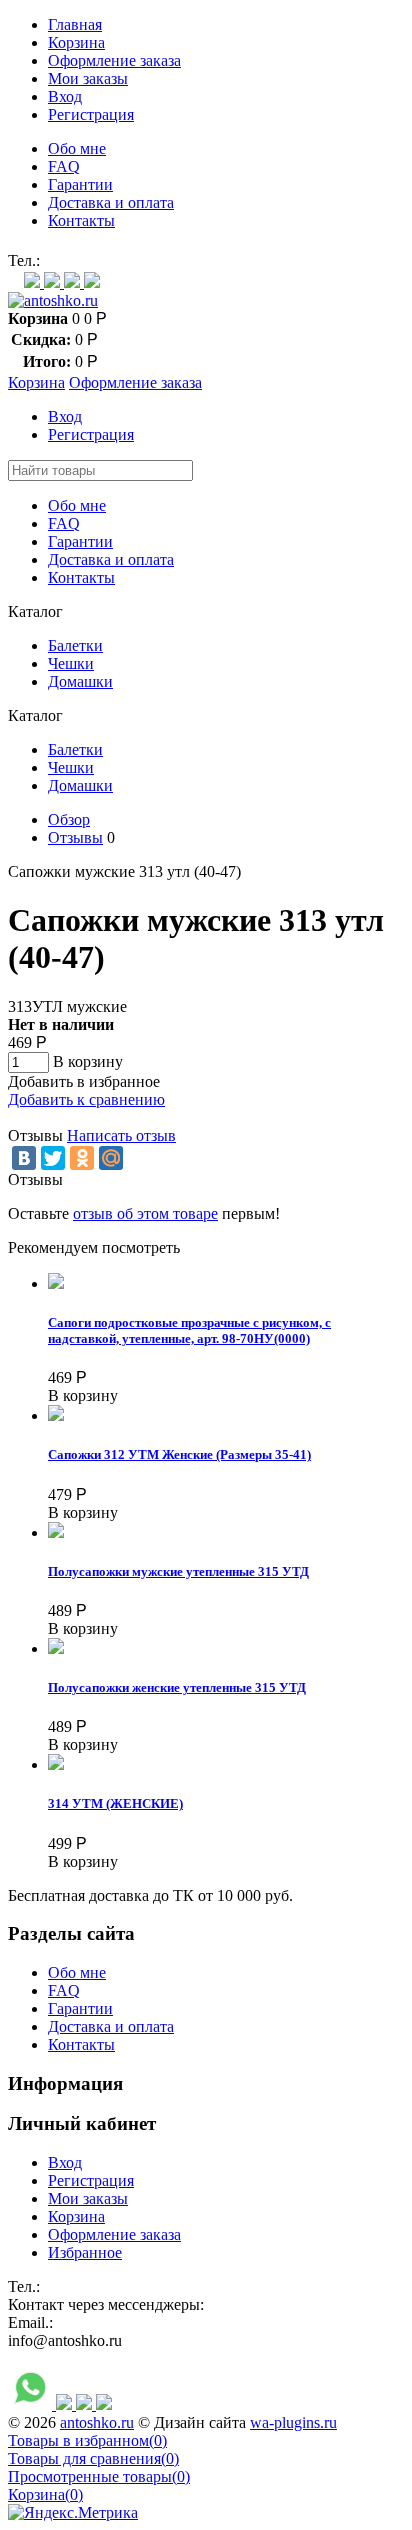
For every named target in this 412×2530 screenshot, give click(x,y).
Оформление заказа (114, 60)
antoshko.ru (97, 2422)
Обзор (69, 819)
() (87, 2440)
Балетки (75, 645)
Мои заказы (88, 78)
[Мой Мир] (111, 1158)
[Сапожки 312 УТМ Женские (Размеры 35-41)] (56, 1415)
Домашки (80, 681)
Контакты (81, 220)
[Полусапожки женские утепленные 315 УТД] (56, 1648)
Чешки (71, 663)
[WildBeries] (92, 282)
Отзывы (75, 837)
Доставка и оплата (111, 202)
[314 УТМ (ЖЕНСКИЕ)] (56, 1764)
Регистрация (91, 114)
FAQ (64, 166)
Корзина (76, 42)
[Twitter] (53, 1158)
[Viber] (54, 282)
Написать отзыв (121, 1135)
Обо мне (77, 148)
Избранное (85, 2252)
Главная (75, 24)
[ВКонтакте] (24, 1158)
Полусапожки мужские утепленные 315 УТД (178, 1571)
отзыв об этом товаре (145, 1213)
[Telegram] (74, 282)
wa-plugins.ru (293, 2422)
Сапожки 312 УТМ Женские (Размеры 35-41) (179, 1454)
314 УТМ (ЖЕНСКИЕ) (115, 1803)
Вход (65, 96)
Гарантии (80, 184)
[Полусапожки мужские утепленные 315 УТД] (56, 1532)
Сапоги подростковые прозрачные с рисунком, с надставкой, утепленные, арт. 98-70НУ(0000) (189, 1330)
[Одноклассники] (82, 1158)
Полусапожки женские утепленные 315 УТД (177, 1687)
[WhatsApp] (34, 282)
